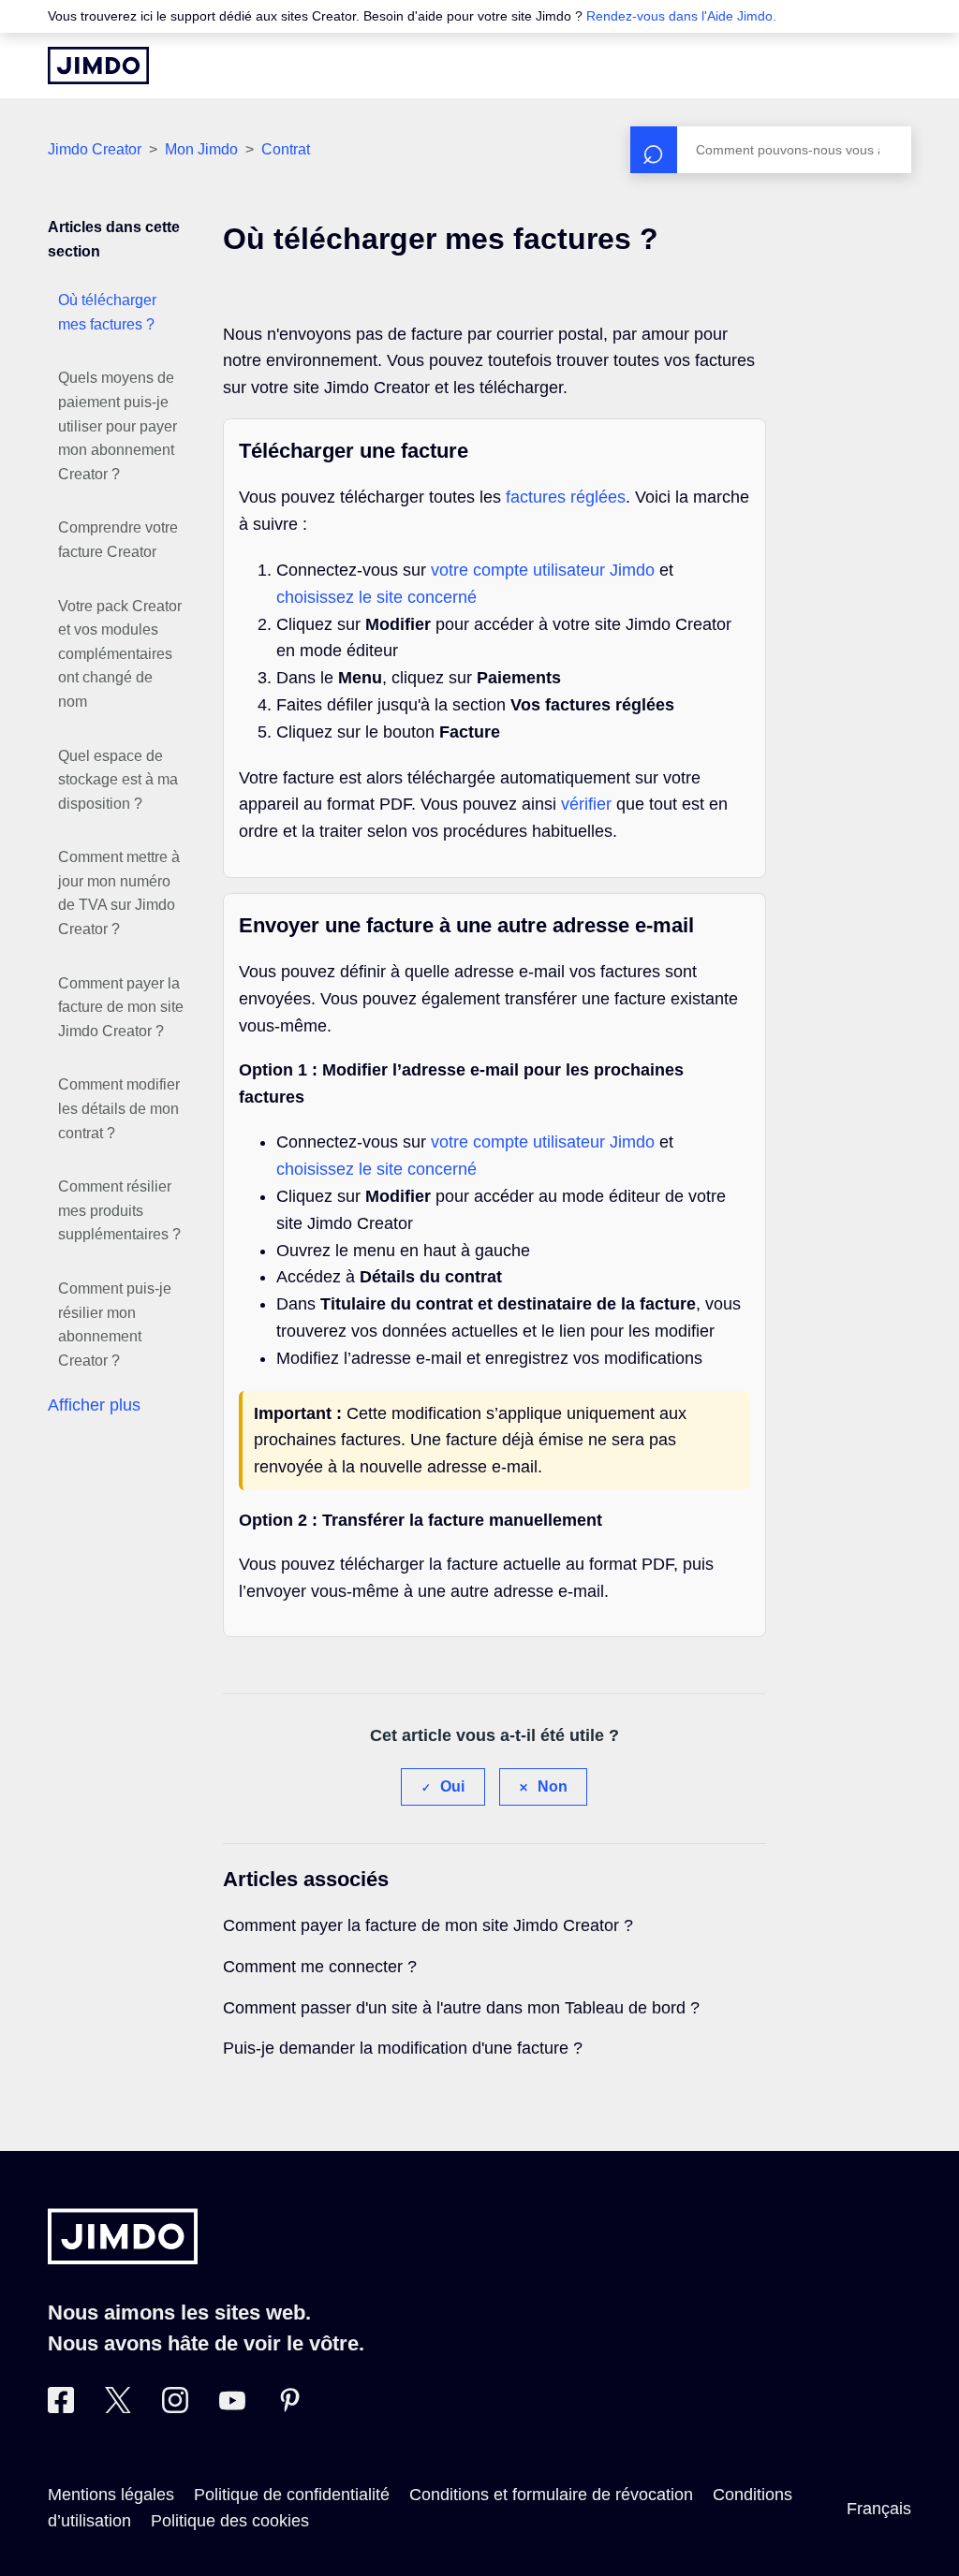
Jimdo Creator (95, 149)
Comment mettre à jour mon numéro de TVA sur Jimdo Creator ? (119, 893)
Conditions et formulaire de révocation (551, 2495)
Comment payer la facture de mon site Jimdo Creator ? (121, 1007)
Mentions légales (111, 2495)
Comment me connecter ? (320, 1967)
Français (879, 2509)
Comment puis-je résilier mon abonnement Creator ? (115, 1325)
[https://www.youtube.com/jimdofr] (232, 2408)
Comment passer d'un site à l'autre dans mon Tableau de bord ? (461, 2008)
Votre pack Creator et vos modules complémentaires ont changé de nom (120, 654)
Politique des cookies (230, 2521)
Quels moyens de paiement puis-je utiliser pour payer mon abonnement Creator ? (118, 425)
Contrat (286, 149)
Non (553, 1786)
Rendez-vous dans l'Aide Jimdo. (681, 16)
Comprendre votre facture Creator (118, 540)
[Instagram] (175, 2408)
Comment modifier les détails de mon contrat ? (119, 1108)
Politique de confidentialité (292, 2495)
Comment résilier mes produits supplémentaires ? (119, 1210)
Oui (452, 1786)
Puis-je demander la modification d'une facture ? (403, 2048)
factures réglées (566, 497)
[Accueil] (98, 66)
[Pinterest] (289, 2408)
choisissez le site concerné (376, 597)
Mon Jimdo (201, 149)
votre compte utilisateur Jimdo (543, 570)
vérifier (586, 804)
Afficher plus (94, 1405)
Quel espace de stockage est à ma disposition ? (118, 780)
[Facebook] (61, 2408)
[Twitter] (118, 2408)
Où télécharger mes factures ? (107, 312)
